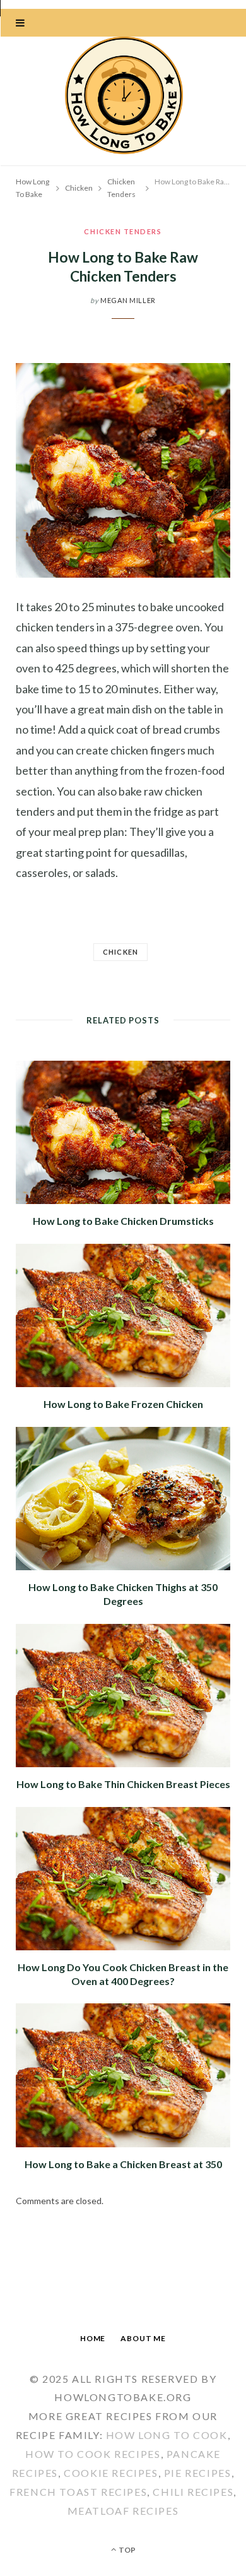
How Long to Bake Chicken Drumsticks (123, 1221)
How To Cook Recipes (93, 2454)
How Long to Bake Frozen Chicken (123, 1404)
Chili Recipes (193, 2492)
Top (126, 2550)
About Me (143, 2338)
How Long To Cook (167, 2435)
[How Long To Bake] (123, 97)
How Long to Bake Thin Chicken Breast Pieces (123, 1784)
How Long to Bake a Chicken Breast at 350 (123, 2164)
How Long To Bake (32, 188)
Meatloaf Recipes (123, 2511)
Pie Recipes (198, 2473)
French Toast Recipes (78, 2492)
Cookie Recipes (111, 2473)
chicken (120, 952)
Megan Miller (128, 300)
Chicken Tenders (123, 231)
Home (93, 2338)
